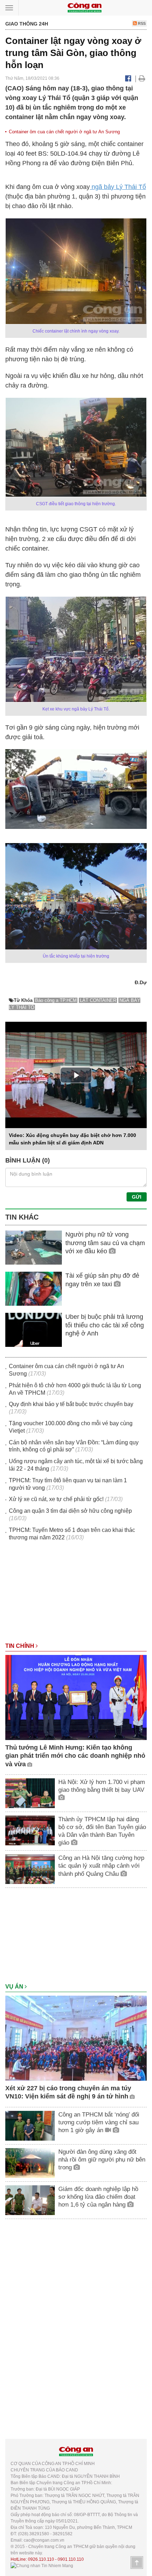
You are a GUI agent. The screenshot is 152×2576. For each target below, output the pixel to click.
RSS (141, 23)
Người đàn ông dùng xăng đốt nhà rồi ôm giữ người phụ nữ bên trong (102, 2160)
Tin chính (21, 1646)
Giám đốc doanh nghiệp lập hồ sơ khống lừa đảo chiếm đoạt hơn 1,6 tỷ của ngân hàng (98, 2197)
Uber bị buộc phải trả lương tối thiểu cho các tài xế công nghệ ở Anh (105, 1325)
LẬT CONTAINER (98, 1000)
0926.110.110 (41, 2559)
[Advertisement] (76, 1595)
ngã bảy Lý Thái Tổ (118, 187)
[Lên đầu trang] (137, 2563)
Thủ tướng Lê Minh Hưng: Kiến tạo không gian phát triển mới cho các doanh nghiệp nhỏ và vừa (75, 1756)
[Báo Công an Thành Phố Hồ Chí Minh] (84, 7)
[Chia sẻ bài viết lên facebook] (128, 78)
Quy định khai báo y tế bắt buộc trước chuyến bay (71, 1404)
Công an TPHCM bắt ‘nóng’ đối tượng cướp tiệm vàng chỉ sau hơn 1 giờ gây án (99, 2122)
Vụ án (15, 1987)
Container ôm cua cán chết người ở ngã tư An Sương (64, 132)
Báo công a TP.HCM (56, 1000)
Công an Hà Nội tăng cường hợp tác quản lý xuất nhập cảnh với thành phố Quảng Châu (101, 1866)
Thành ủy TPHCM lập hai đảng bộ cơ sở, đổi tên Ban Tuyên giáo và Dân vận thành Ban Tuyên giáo (102, 1831)
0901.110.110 (71, 2559)
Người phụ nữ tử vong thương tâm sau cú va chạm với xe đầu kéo (105, 1243)
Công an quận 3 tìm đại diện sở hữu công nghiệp (70, 1511)
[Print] (142, 78)
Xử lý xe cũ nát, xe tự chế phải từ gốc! (56, 1499)
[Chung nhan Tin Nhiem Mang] (42, 2566)
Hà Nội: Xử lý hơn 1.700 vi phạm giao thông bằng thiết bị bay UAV (102, 1786)
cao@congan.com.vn (44, 2540)
